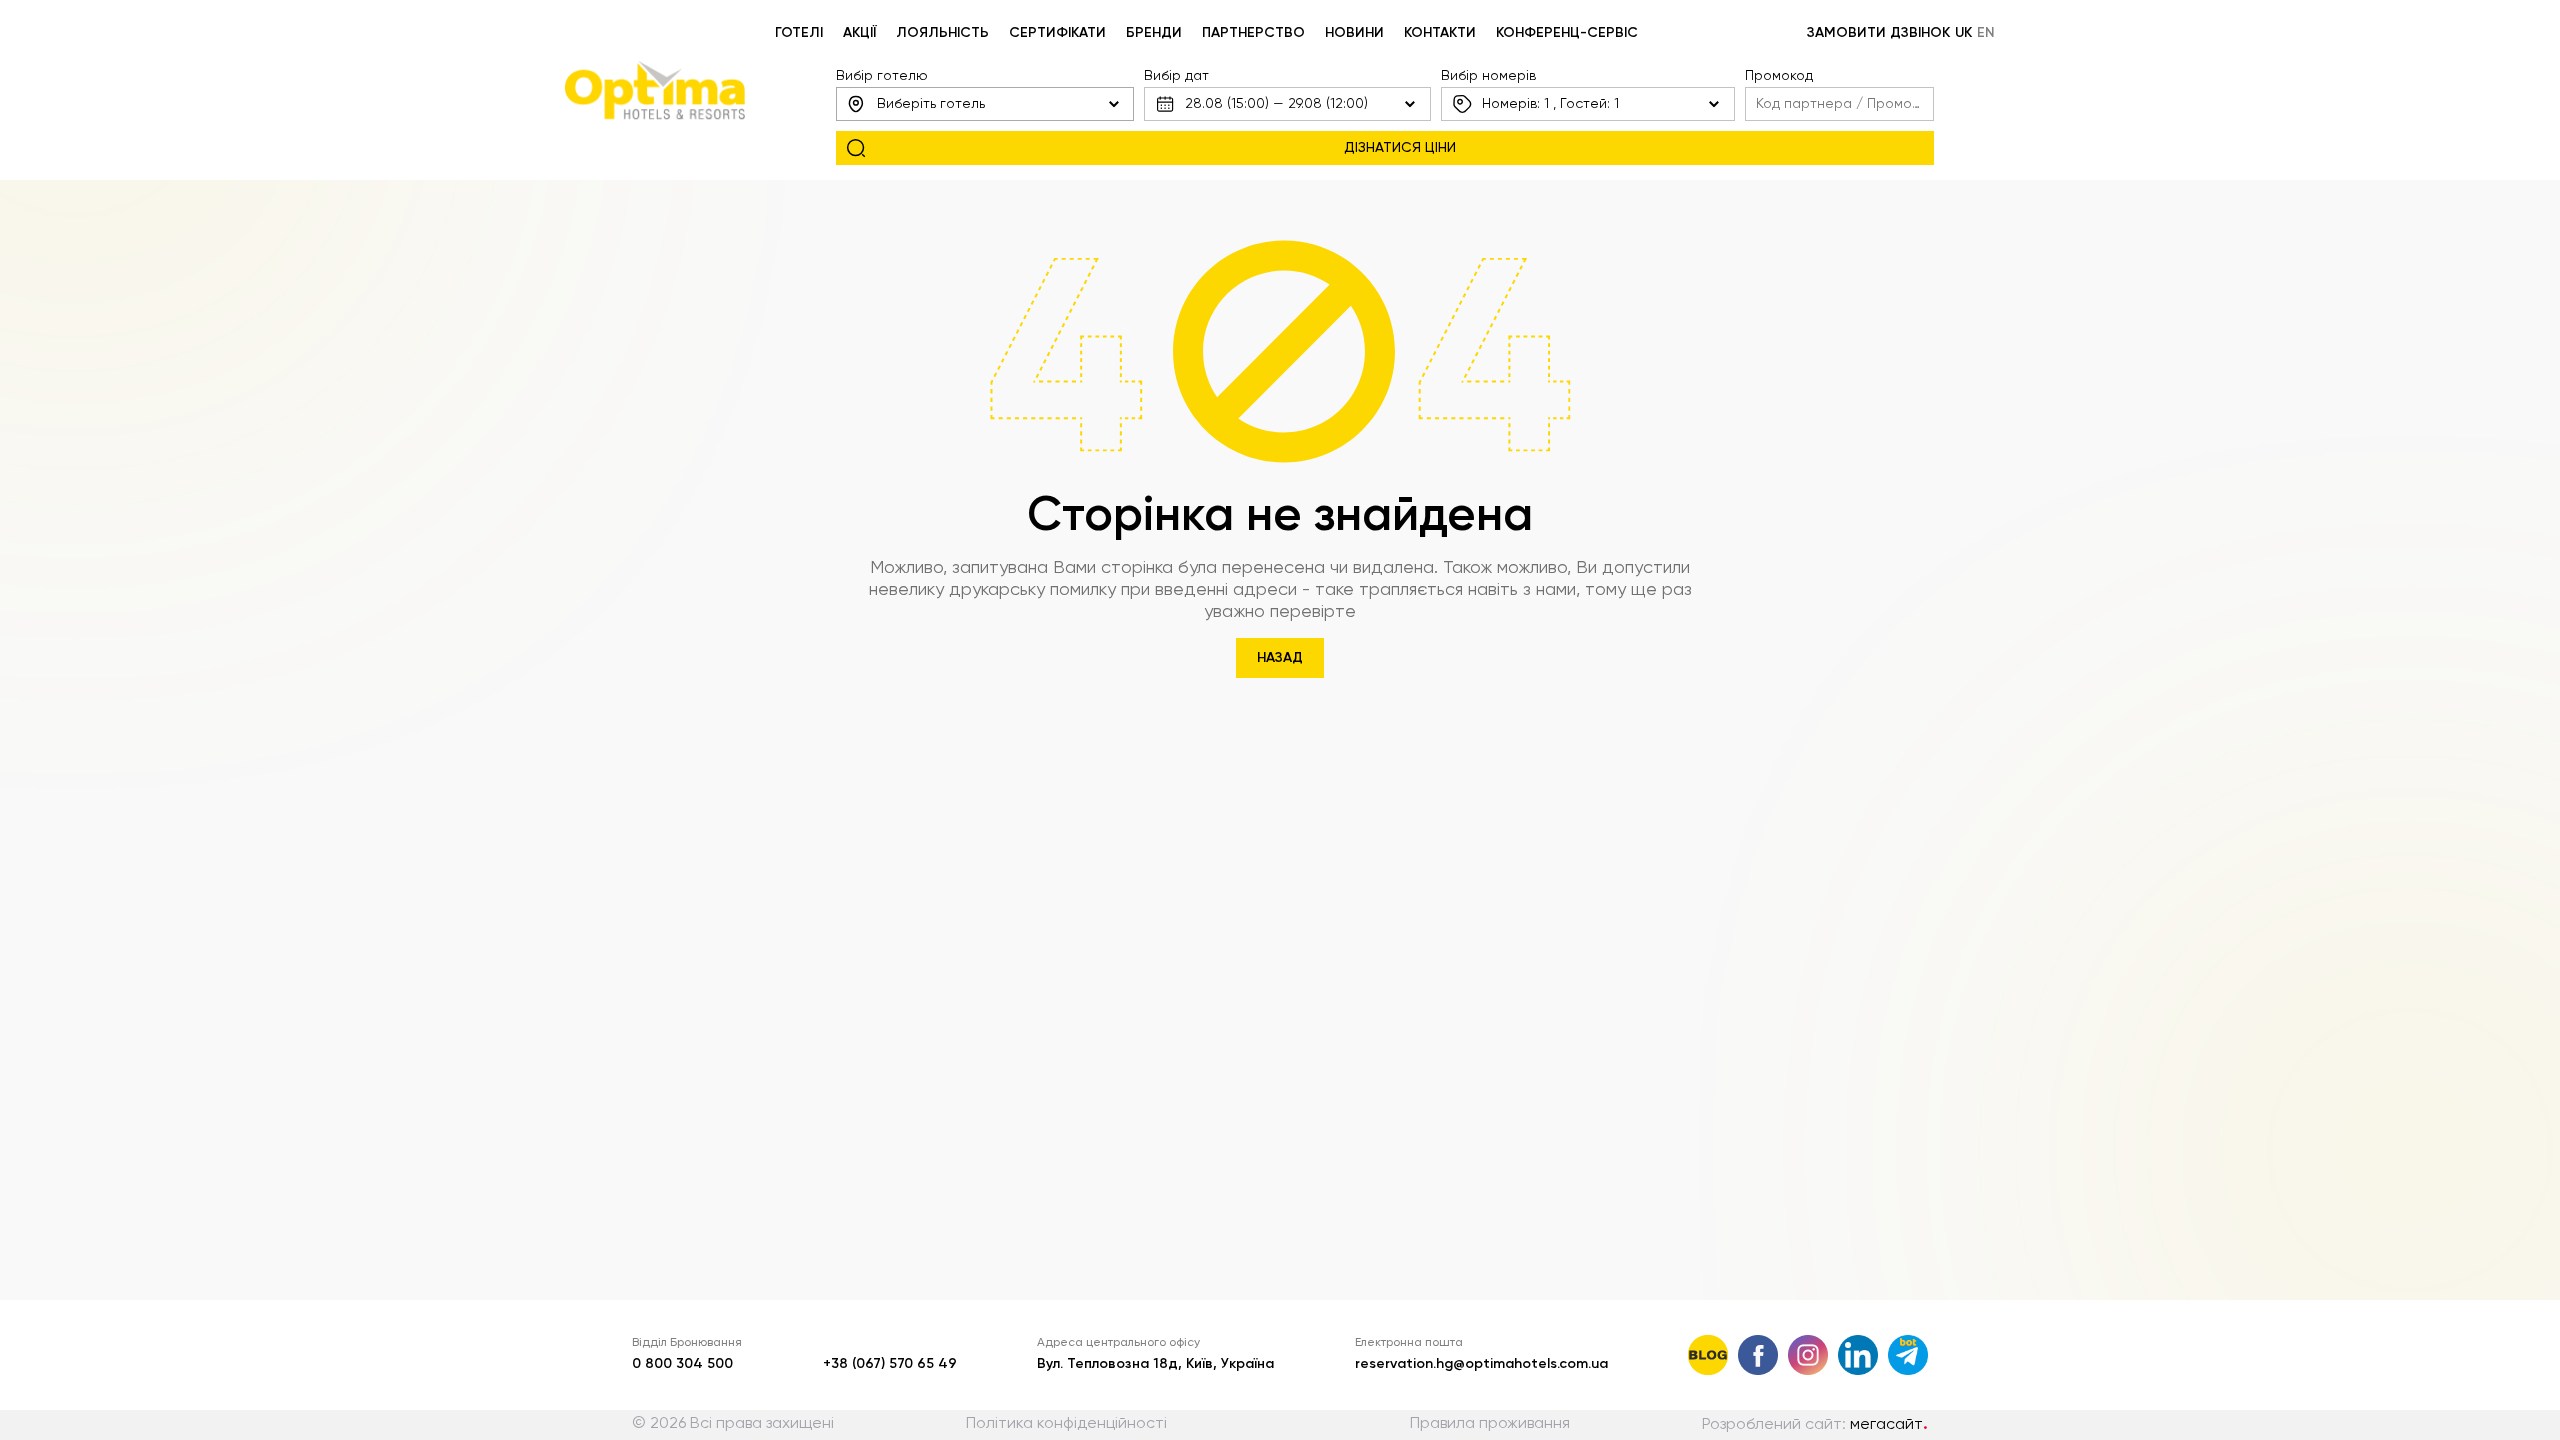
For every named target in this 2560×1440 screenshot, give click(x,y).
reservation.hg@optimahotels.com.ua (1481, 1364)
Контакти (1440, 33)
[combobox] (985, 104)
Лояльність (942, 33)
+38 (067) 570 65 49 (890, 1364)
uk (1963, 33)
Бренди (1154, 33)
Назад (1280, 658)
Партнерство (1253, 33)
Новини (1354, 33)
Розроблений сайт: (1815, 1425)
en (1986, 33)
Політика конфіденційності (1066, 1424)
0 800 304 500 (682, 1364)
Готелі (799, 33)
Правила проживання (1490, 1424)
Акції (859, 33)
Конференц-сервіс (1567, 33)
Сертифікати (1057, 33)
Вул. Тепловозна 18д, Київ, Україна (1155, 1364)
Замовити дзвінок (1878, 33)
